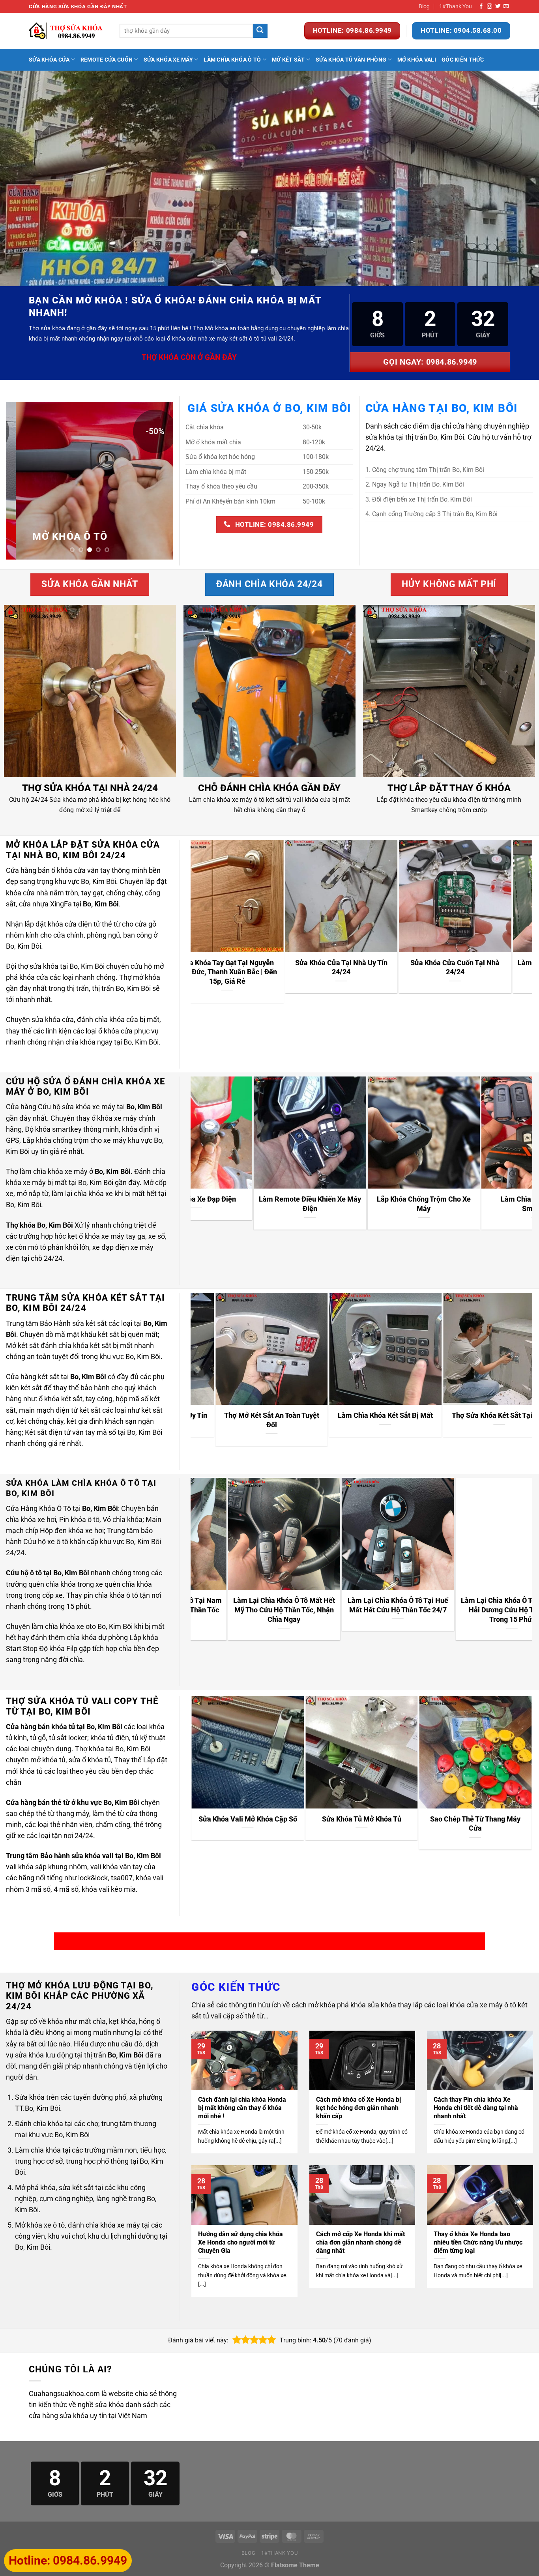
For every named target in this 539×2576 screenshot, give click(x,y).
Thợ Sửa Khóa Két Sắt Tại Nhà (340, 1415)
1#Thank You (456, 6)
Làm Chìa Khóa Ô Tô (232, 60)
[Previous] (19, 481)
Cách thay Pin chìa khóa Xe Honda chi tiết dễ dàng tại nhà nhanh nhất (476, 2108)
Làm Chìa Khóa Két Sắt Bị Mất (226, 1415)
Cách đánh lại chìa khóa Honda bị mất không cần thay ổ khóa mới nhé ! (242, 2108)
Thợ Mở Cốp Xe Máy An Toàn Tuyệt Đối (345, 1204)
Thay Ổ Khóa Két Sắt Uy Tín (454, 1415)
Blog (424, 6)
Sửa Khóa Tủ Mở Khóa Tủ (362, 1819)
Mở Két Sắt (288, 60)
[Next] (160, 481)
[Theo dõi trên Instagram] (489, 7)
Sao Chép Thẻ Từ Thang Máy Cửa (475, 1824)
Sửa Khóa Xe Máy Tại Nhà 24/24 (231, 1199)
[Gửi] (260, 31)
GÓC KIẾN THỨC (236, 1987)
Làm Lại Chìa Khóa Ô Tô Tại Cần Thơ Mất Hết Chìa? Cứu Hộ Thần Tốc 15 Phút (294, 1610)
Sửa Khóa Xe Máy (168, 60)
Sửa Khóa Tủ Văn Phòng (351, 60)
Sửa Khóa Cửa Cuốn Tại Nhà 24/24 (395, 967)
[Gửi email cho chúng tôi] (506, 7)
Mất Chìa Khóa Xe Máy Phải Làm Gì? (459, 1204)
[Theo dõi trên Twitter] (498, 7)
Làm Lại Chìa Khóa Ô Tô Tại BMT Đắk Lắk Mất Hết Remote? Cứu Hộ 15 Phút (408, 1610)
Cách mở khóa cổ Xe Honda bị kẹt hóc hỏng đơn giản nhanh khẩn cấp (358, 2108)
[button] (237, 2340)
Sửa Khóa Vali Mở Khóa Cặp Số (248, 1819)
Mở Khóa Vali (417, 60)
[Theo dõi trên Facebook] (481, 7)
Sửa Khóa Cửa (49, 60)
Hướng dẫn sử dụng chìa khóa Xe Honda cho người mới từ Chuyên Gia (240, 2242)
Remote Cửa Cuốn (107, 60)
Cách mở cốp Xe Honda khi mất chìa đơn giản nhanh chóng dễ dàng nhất (360, 2242)
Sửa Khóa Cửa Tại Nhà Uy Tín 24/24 (281, 967)
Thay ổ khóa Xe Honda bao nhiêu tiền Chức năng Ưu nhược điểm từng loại (478, 2242)
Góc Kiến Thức (463, 60)
